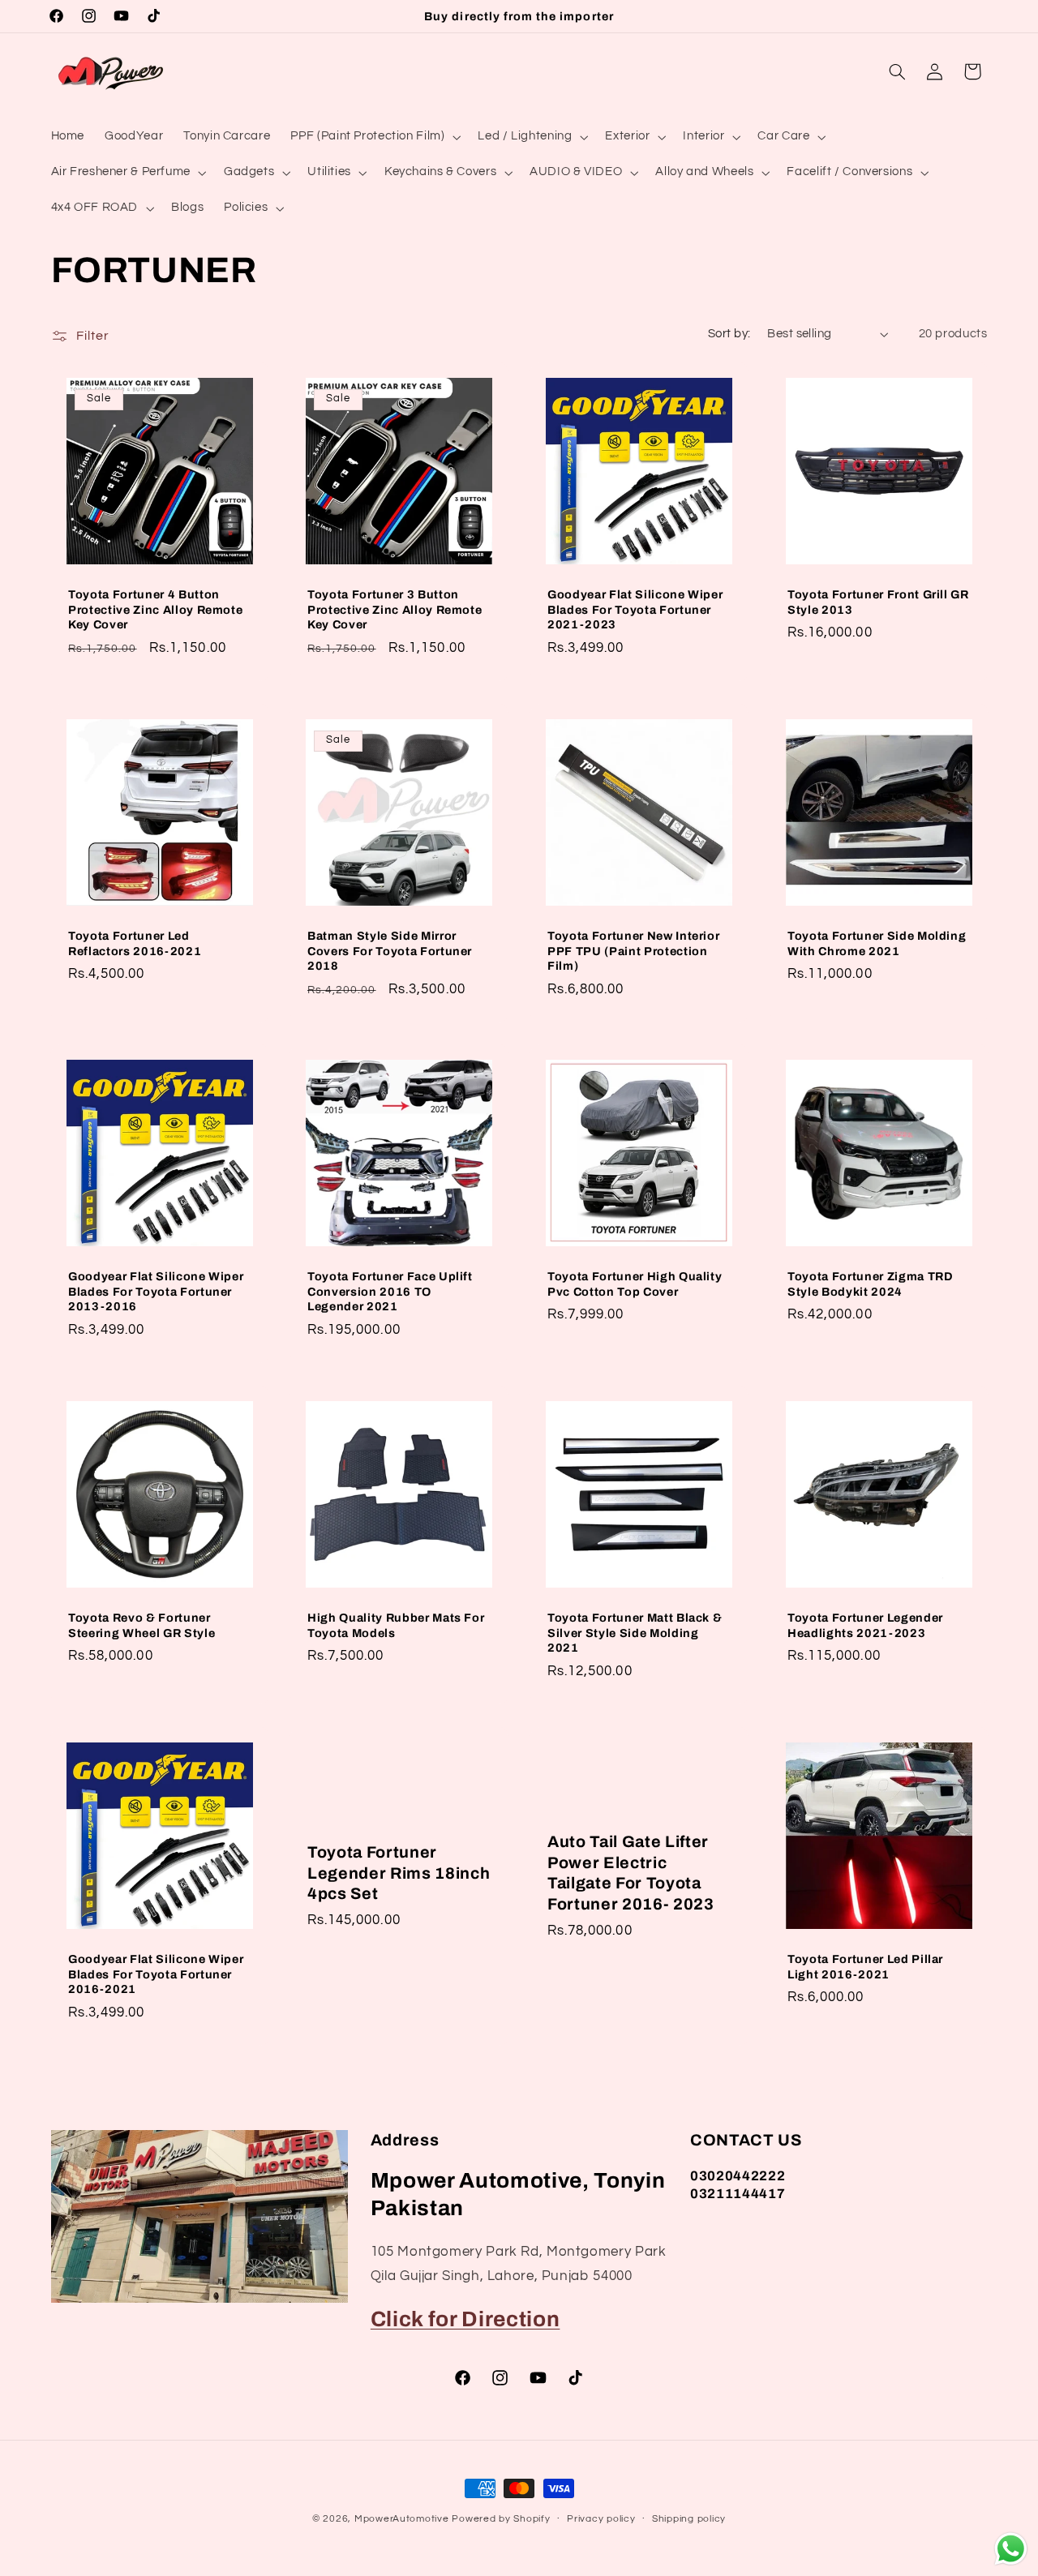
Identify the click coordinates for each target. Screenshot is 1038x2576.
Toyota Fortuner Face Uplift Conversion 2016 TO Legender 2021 (390, 1292)
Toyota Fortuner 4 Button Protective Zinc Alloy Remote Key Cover (155, 609)
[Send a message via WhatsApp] (1011, 2549)
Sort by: (729, 334)
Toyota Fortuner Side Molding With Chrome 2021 (877, 943)
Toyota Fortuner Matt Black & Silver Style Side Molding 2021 (635, 1633)
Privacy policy (601, 2519)
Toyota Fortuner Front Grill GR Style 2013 (878, 602)
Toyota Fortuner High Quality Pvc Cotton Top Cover (635, 1284)
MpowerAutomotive (402, 2519)
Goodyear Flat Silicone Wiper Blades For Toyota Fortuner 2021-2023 (635, 609)
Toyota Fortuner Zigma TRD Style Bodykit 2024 (871, 1284)
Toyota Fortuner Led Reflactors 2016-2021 (135, 943)
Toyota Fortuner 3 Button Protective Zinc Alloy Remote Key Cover (395, 609)
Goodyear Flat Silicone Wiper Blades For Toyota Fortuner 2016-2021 (156, 1974)
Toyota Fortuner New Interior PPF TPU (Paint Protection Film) (633, 951)
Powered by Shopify (501, 2519)
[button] (374, 137)
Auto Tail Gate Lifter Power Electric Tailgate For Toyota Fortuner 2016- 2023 (631, 1873)
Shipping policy (689, 2519)
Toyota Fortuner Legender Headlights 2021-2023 (865, 1626)
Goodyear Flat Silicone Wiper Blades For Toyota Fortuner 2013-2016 (156, 1292)
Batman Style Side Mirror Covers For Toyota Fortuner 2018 (390, 951)
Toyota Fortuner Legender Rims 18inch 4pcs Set (399, 1873)
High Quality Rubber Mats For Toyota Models (396, 1626)
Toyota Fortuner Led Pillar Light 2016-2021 (865, 1966)
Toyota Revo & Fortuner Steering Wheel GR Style (142, 1626)
